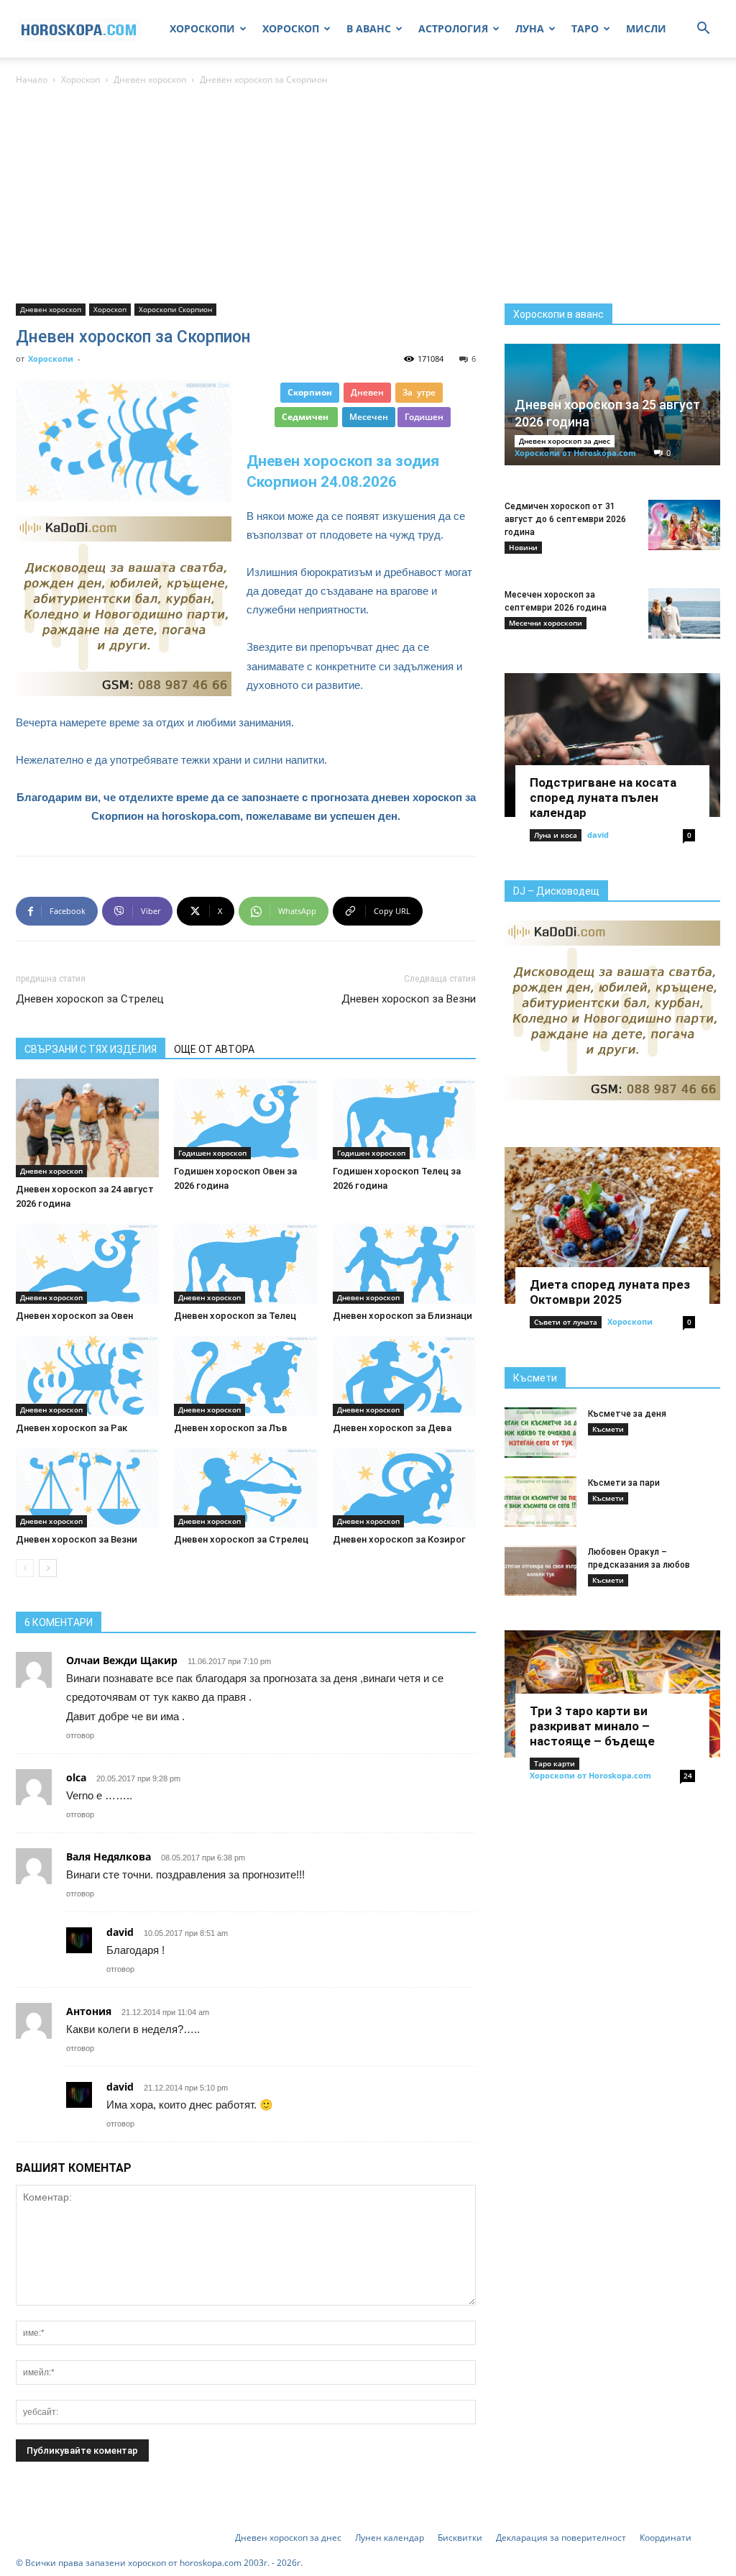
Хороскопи (51, 358)
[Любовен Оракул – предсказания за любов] (540, 1571)
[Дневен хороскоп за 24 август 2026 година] (87, 1128)
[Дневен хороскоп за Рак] (87, 1376)
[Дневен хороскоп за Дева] (404, 1376)
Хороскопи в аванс (558, 314)
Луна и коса (556, 835)
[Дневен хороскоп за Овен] (87, 1264)
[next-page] (48, 1568)
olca (76, 1777)
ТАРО (585, 28)
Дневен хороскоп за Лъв (231, 1428)
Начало (32, 79)
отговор (80, 1735)
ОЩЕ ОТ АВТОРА (214, 1049)
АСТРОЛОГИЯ (453, 28)
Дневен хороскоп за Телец (235, 1316)
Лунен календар (390, 2538)
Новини (523, 547)
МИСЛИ (646, 28)
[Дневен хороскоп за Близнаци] (404, 1264)
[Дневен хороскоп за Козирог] (404, 1488)
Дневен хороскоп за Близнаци (402, 1316)
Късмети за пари (624, 1483)
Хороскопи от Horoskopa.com (575, 453)
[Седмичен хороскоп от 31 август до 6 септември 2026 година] (684, 525)
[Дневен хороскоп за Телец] (245, 1264)
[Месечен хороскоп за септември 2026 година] (684, 613)
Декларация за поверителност (561, 2538)
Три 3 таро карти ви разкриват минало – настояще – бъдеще (592, 1726)
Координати (666, 2538)
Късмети (535, 1378)
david (598, 835)
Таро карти (555, 1763)
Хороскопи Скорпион (175, 309)
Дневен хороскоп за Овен (74, 1316)
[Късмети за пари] (540, 1502)
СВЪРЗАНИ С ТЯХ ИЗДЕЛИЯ (91, 1049)
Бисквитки (460, 2538)
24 (688, 1776)
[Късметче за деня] (540, 1433)
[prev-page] (25, 1568)
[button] (703, 30)
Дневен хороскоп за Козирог (399, 1539)
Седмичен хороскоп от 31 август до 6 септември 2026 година (565, 519)
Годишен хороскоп (212, 1153)
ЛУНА (530, 28)
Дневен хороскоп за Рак (72, 1428)
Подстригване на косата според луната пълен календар (603, 798)
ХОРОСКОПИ (202, 28)
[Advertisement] (368, 196)
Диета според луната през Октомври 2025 (610, 1292)
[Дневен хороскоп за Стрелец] (245, 1488)
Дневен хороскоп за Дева (392, 1428)
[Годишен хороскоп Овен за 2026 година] (245, 1119)
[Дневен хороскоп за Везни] (87, 1488)
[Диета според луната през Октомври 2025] (612, 1225)
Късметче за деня (627, 1414)
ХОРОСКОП (291, 28)
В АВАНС (369, 28)
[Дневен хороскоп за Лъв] (245, 1376)
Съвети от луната (566, 1322)
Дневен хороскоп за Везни (409, 999)
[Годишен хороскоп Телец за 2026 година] (404, 1119)
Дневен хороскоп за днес (565, 441)
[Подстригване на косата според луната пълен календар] (612, 745)
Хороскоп (80, 79)
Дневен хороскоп (150, 79)
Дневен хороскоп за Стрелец (90, 999)
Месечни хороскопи (546, 623)
